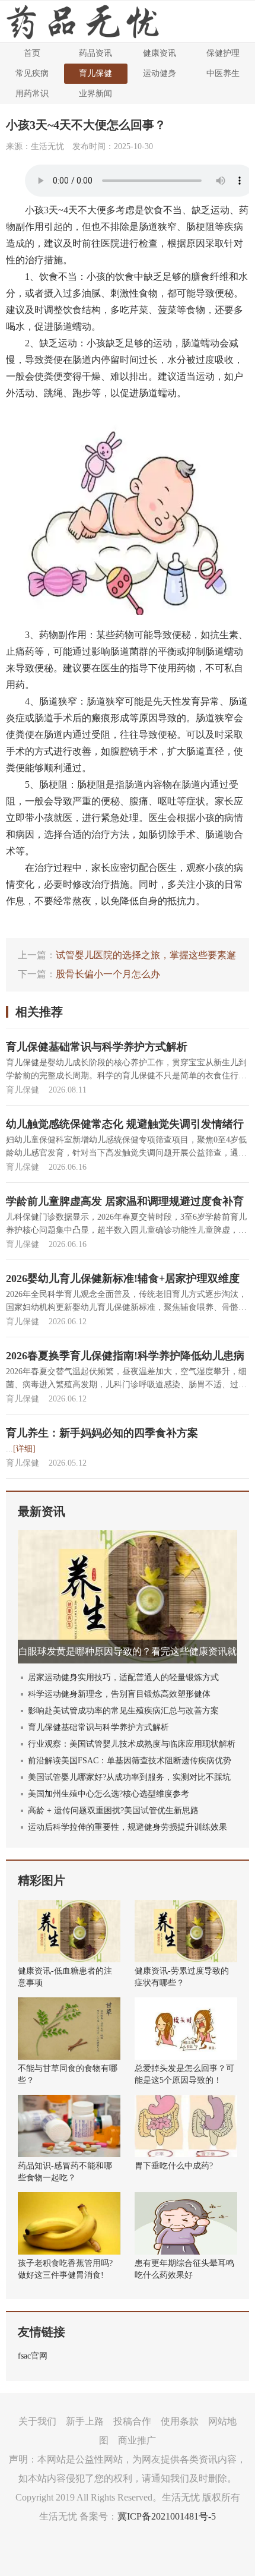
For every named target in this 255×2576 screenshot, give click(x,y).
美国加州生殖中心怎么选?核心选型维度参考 (109, 1794)
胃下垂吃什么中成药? (174, 2166)
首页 (32, 53)
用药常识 (32, 94)
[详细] (24, 1449)
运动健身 (160, 73)
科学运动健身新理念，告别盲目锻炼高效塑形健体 (119, 1694)
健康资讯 (160, 53)
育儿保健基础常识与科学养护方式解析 (97, 1047)
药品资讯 (95, 53)
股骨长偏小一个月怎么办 (108, 974)
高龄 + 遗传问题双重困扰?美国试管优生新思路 (113, 1811)
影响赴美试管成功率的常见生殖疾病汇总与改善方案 (123, 1711)
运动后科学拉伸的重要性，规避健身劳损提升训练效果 (128, 1827)
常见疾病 (32, 73)
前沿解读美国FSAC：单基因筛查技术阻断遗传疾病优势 (130, 1761)
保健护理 (223, 53)
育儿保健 (95, 73)
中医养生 (223, 73)
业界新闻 (95, 94)
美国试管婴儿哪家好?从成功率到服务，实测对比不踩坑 (129, 1777)
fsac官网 (33, 2356)
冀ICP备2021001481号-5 (167, 2516)
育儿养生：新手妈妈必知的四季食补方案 (102, 1433)
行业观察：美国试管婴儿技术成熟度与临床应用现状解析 (132, 1744)
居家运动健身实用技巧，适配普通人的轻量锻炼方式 (123, 1677)
